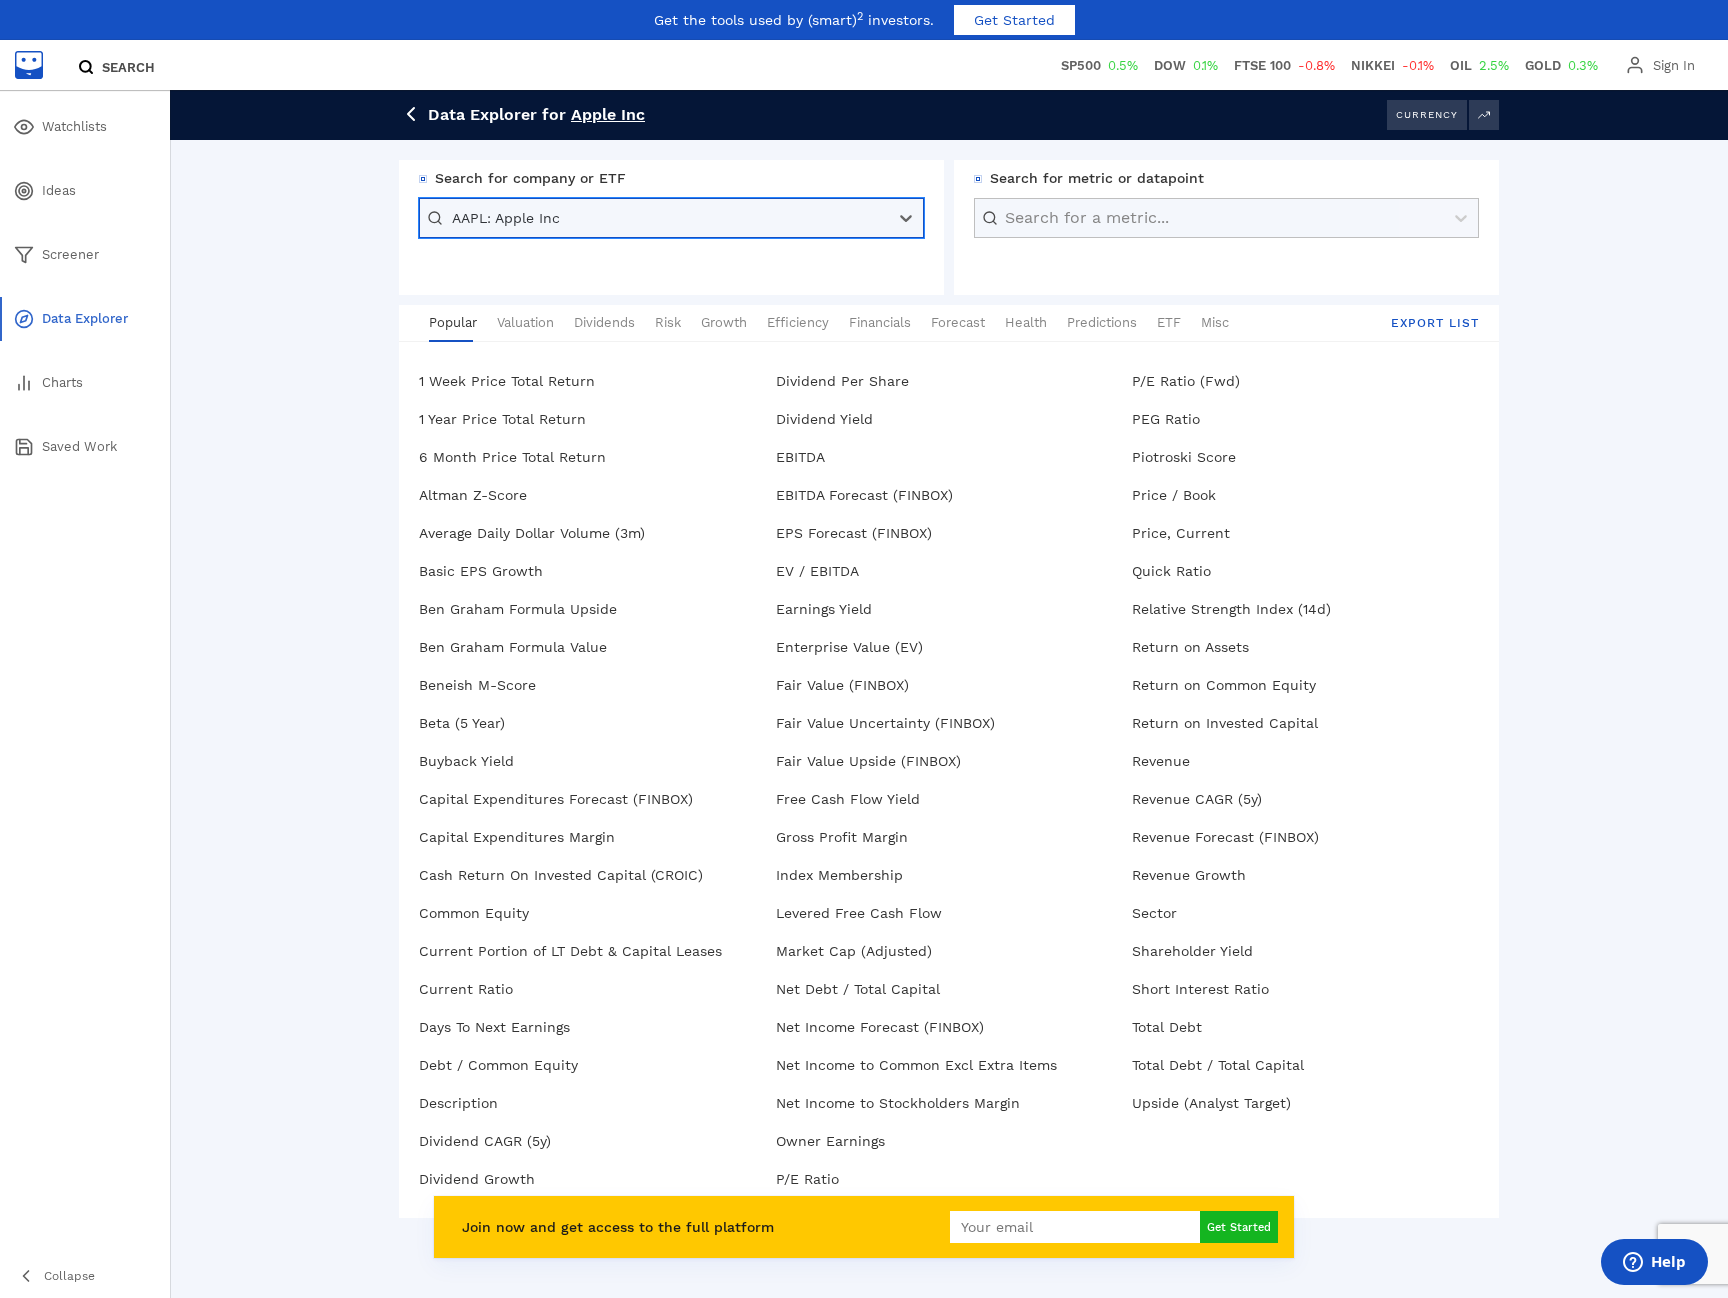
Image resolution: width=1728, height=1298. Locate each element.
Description (458, 1103)
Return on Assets (1190, 647)
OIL (1479, 65)
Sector (1154, 913)
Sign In (1674, 65)
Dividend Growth (477, 1179)
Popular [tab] (453, 322)
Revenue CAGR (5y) (1197, 799)
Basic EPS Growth (481, 571)
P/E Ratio (807, 1179)
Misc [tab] (1215, 322)
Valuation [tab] (525, 322)
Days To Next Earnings (494, 1027)
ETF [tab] (1169, 322)
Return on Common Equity (1224, 685)
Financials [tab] (880, 322)
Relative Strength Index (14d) (1231, 609)
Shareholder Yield (1192, 951)
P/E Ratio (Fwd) (1186, 381)
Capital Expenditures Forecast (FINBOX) (556, 799)
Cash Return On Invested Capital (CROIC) (561, 875)
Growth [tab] (724, 322)
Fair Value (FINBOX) (842, 685)
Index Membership (839, 875)
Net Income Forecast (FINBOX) (880, 1027)
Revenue (1161, 761)
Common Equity (474, 913)
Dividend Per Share (842, 381)
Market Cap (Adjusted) (854, 951)
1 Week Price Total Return (507, 381)
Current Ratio (466, 989)
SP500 (1099, 65)
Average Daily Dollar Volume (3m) (532, 533)
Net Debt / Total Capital (858, 989)
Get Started (1014, 20)
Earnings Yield (824, 609)
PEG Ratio (1166, 419)
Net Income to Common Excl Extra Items (916, 1065)
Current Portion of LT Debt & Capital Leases (570, 951)
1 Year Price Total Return (502, 419)
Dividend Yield (824, 419)
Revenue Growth (1189, 875)
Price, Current (1181, 533)
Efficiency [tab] (798, 322)
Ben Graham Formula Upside (518, 609)
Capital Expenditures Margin (517, 837)
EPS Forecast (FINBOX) (854, 533)
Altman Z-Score (473, 495)
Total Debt (1167, 1027)
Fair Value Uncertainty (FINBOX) (885, 723)
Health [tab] (1026, 322)
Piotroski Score (1184, 457)
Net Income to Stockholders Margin (898, 1103)
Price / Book (1174, 495)
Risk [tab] (668, 322)
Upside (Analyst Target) (1211, 1103)
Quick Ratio (1171, 571)
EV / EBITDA (817, 571)
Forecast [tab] (958, 322)
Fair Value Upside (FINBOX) (868, 761)
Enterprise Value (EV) (849, 647)
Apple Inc (608, 114)
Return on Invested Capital (1225, 723)
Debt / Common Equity (498, 1065)
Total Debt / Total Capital (1218, 1065)
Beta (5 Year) (462, 723)
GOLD (1561, 65)
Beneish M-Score (477, 685)
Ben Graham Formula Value (513, 647)
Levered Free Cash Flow (859, 913)
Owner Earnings (830, 1141)
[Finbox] (29, 65)
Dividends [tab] (604, 322)
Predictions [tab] (1102, 322)
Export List (1435, 323)
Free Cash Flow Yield (848, 799)
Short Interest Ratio (1200, 989)
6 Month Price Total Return (512, 457)
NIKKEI (1392, 65)
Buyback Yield (466, 761)
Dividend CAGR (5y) (485, 1141)
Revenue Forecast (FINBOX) (1225, 837)
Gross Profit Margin (842, 837)
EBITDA (800, 457)
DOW (1186, 65)
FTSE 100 (1284, 65)
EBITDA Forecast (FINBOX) (864, 495)
